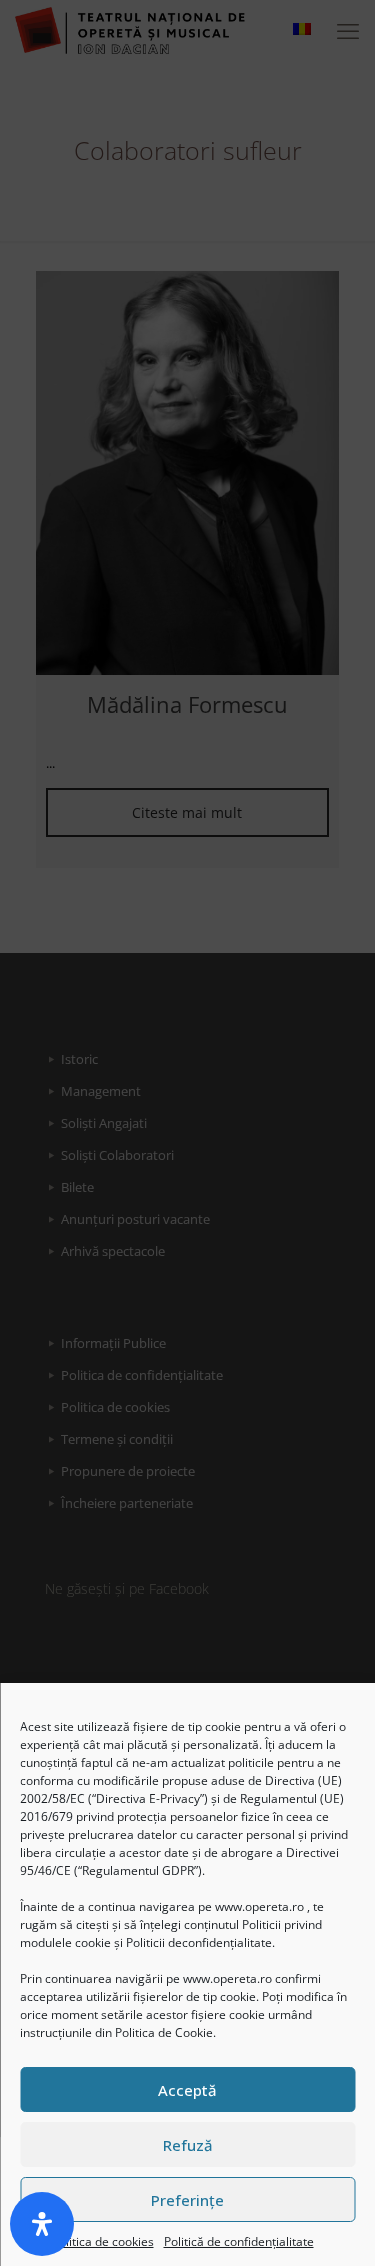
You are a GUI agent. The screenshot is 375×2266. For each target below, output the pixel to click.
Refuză (188, 2145)
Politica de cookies (103, 2241)
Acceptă (187, 2090)
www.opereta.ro (259, 1906)
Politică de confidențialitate (239, 2241)
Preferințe (187, 2200)
